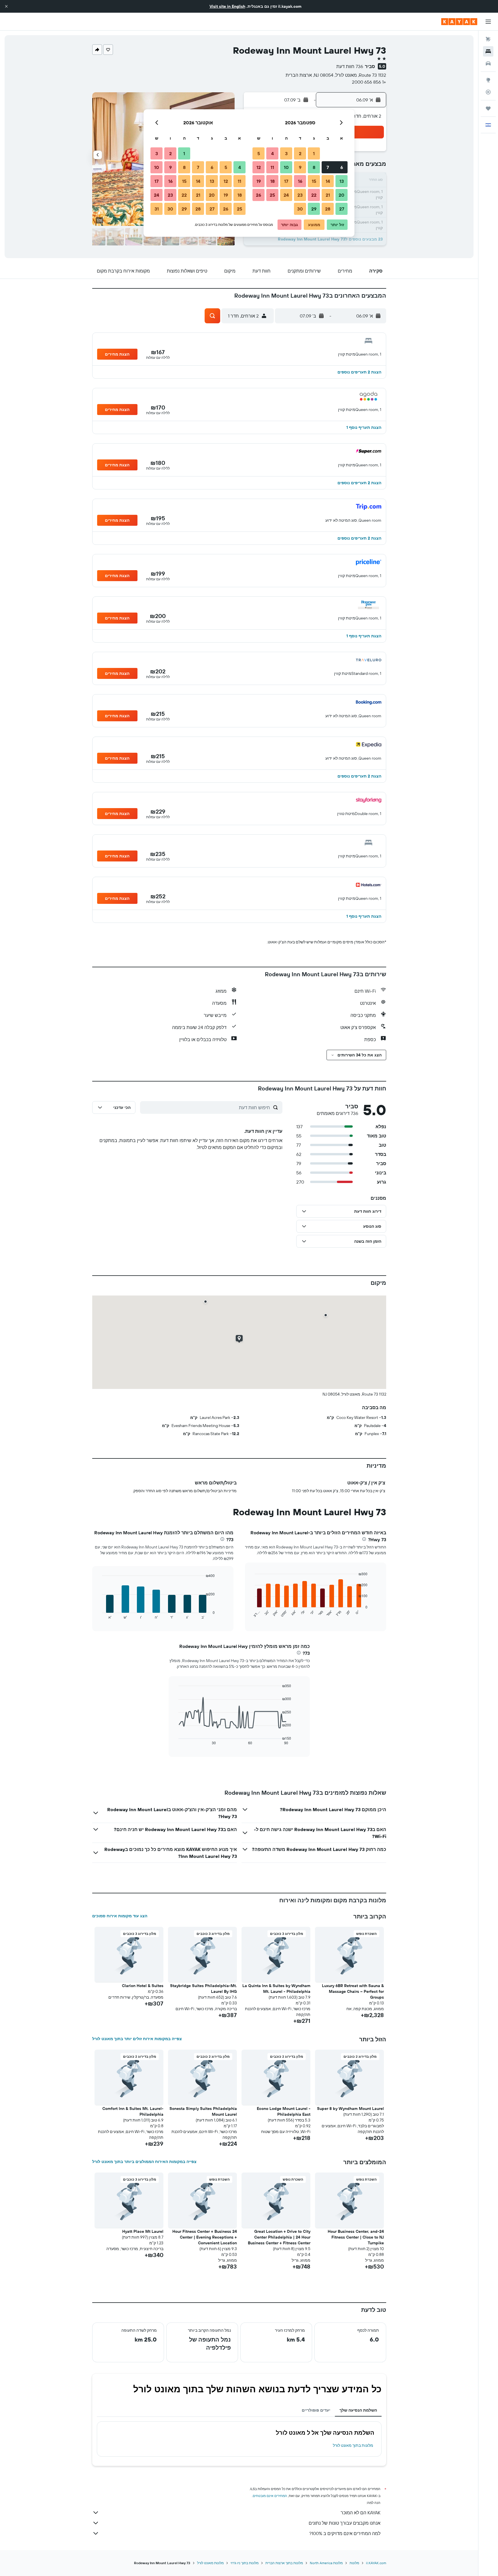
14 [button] (328, 181)
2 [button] (300, 153)
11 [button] (272, 167)
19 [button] (259, 181)
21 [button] (328, 195)
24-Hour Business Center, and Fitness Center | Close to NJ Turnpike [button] (356, 2237)
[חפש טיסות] (488, 39)
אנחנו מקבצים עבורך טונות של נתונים (345, 2523)
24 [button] (286, 195)
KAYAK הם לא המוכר (361, 2513)
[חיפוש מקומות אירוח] (488, 51)
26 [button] (259, 195)
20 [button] (342, 195)
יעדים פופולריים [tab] (316, 2410)
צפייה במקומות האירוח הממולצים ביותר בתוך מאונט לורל (144, 2162)
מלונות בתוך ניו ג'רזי (245, 2563)
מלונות (354, 2563)
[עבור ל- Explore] (488, 80)
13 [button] (342, 181)
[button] (6, 6)
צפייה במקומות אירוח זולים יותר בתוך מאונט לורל (137, 2039)
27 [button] (342, 209)
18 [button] (272, 181)
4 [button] (272, 153)
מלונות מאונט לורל (210, 2563)
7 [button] (328, 167)
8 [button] (314, 167)
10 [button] (286, 167)
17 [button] (286, 181)
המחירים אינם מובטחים (270, 2496)
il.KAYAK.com (376, 2563)
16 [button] (300, 181)
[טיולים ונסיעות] (488, 108)
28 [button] (328, 209)
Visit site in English (227, 6)
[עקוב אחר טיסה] (488, 92)
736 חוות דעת (350, 66)
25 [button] (272, 195)
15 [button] (314, 181)
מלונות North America (326, 2563)
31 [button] (157, 209)
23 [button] (300, 195)
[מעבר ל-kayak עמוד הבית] (459, 22)
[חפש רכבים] (488, 63)
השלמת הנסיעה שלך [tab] (358, 2410)
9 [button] (300, 167)
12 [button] (259, 167)
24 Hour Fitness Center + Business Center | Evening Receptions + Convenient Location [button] (205, 2237)
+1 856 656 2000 (369, 82)
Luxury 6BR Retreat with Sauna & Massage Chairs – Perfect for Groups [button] (353, 1991)
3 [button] (286, 153)
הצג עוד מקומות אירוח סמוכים (120, 1916)
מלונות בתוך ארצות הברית (284, 2563)
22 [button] (314, 195)
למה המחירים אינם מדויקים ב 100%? (345, 2533)
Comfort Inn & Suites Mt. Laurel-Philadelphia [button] (133, 2111)
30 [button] (300, 209)
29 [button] (314, 209)
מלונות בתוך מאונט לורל (353, 2445)
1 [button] (314, 153)
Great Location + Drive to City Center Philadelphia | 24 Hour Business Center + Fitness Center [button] (279, 2237)
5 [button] (259, 153)
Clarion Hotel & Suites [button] (143, 1986)
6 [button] (342, 167)
